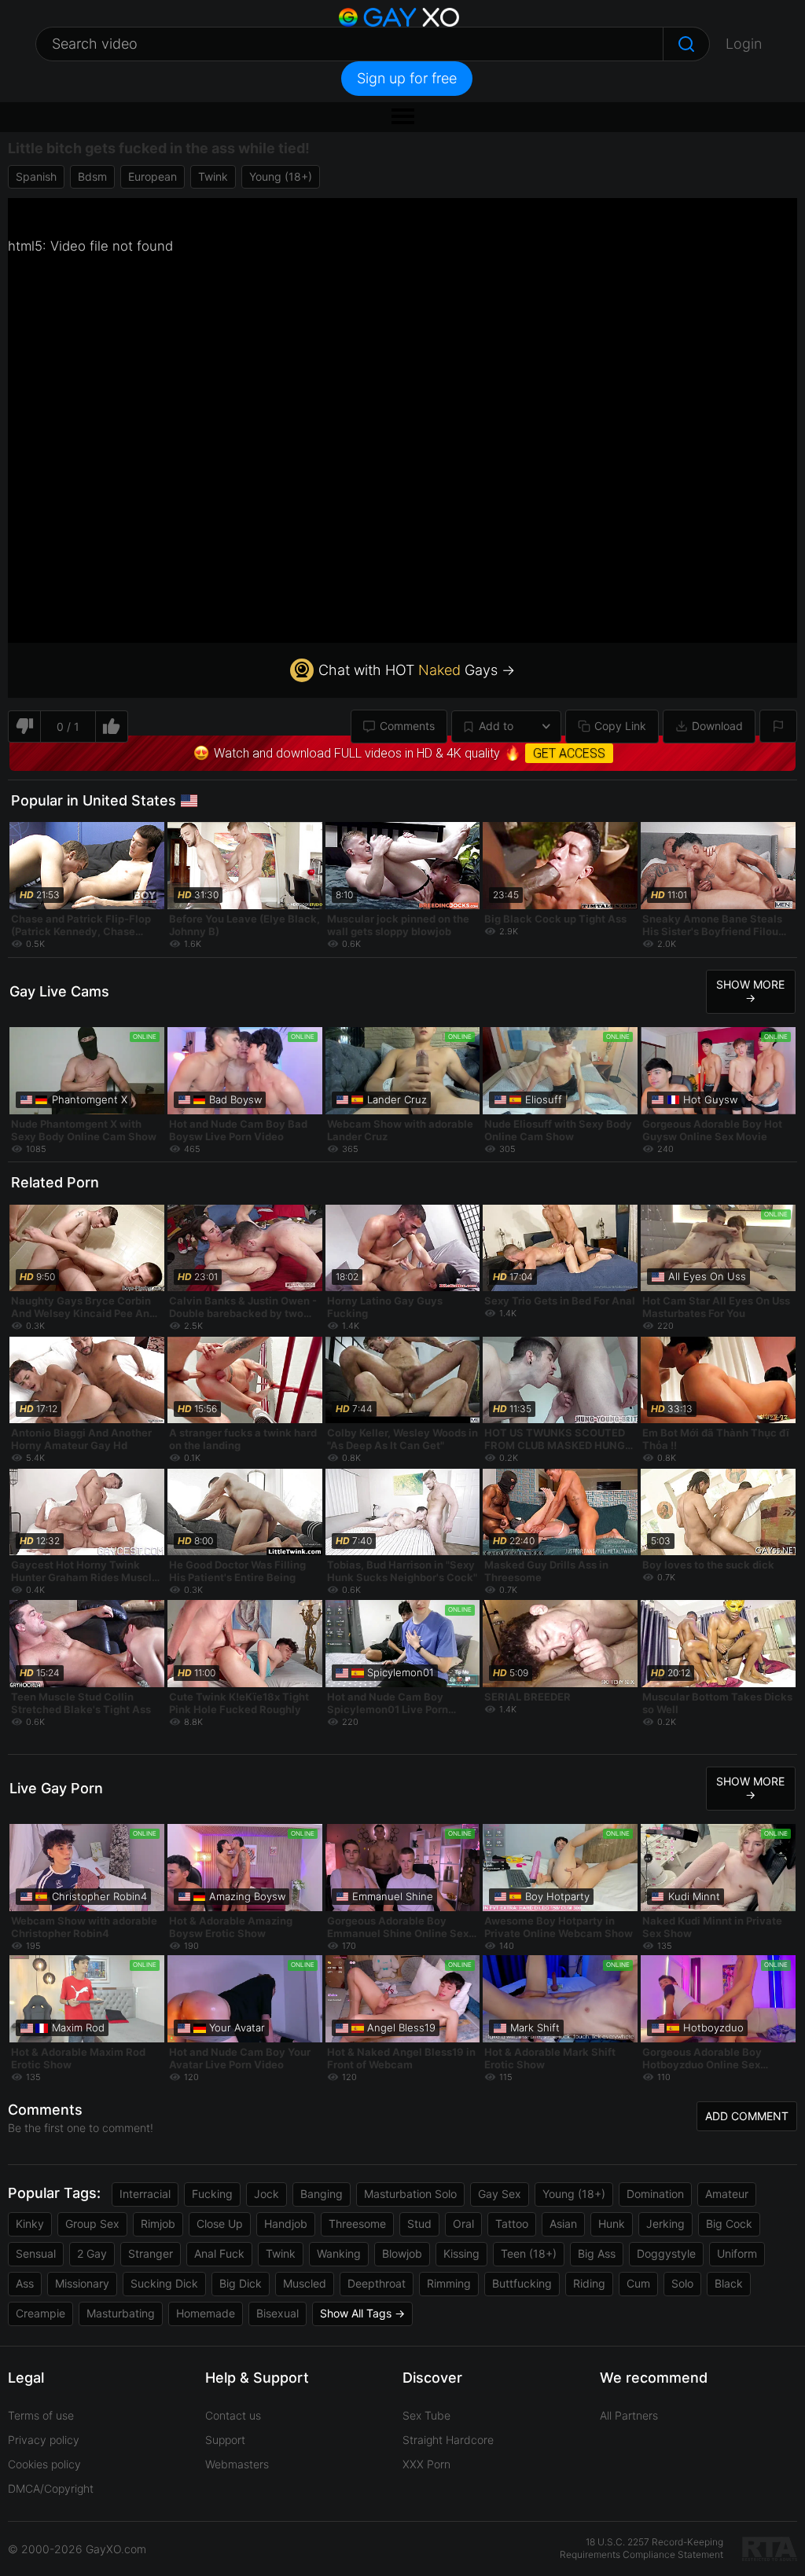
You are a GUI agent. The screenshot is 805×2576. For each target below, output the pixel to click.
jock (266, 2194)
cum (638, 2283)
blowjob (402, 2253)
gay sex (500, 2194)
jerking (665, 2224)
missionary (82, 2283)
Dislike (24, 727)
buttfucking (522, 2283)
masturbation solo (410, 2194)
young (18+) (281, 176)
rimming (449, 2283)
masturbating (121, 2313)
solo (682, 2283)
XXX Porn (426, 2464)
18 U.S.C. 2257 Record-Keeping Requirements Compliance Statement (641, 2548)
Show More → (750, 991)
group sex (92, 2224)
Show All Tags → (362, 2313)
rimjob (158, 2224)
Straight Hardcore (448, 2440)
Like (112, 727)
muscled (305, 2283)
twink (213, 176)
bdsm (92, 176)
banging (322, 2194)
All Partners (629, 2415)
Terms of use (41, 2415)
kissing (461, 2253)
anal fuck (219, 2253)
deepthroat (377, 2283)
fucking (212, 2194)
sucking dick (164, 2283)
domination (655, 2194)
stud (419, 2224)
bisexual (278, 2313)
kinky (30, 2224)
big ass (597, 2253)
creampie (40, 2313)
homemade (206, 2313)
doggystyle (666, 2253)
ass (25, 2283)
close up (220, 2224)
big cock (729, 2224)
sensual (36, 2253)
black (729, 2283)
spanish (36, 176)
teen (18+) (529, 2253)
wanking (339, 2253)
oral (463, 2224)
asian (563, 2224)
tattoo (512, 2224)
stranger (151, 2253)
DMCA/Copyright (51, 2488)
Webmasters (237, 2464)
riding (589, 2283)
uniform (737, 2253)
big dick (241, 2283)
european (153, 176)
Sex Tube (426, 2415)
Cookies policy (44, 2464)
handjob (286, 2224)
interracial (145, 2194)
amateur (727, 2194)
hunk (612, 2224)
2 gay (92, 2253)
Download (717, 726)
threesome (357, 2224)
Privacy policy (44, 2440)
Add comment (747, 2116)
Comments (407, 726)
